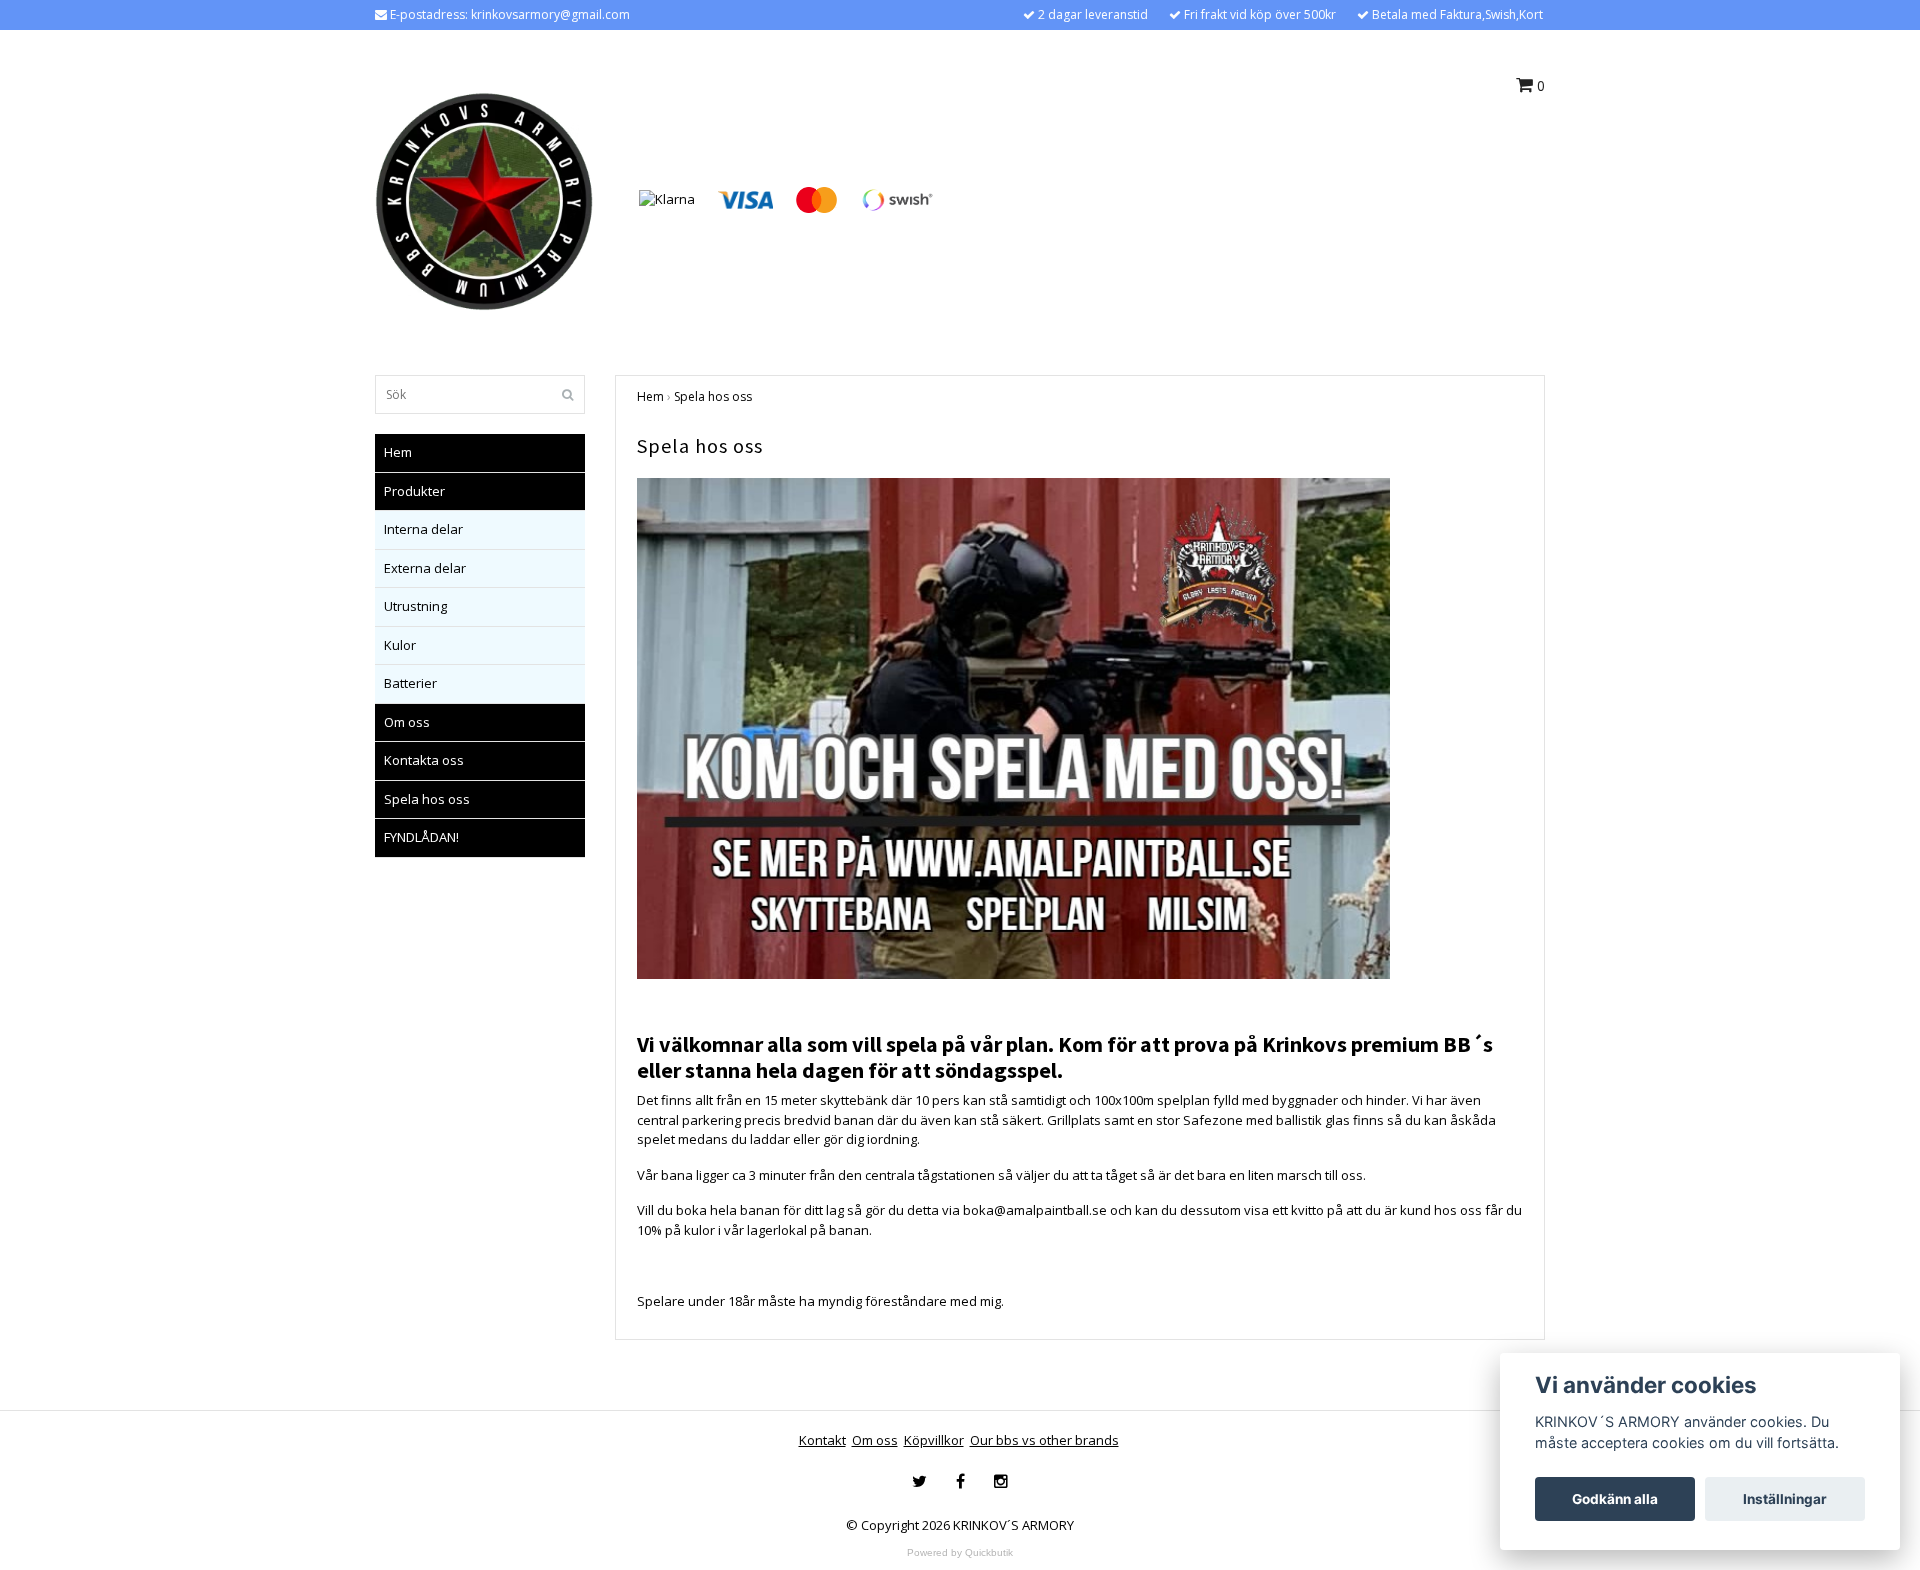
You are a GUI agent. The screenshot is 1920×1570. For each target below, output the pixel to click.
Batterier (410, 683)
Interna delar (423, 529)
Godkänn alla (1615, 1499)
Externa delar (425, 568)
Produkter (414, 491)
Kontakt (822, 1440)
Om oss (407, 722)
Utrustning (415, 606)
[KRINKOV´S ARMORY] (484, 198)
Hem (398, 452)
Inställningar (1785, 1499)
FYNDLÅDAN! (421, 837)
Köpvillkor (934, 1440)
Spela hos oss (427, 799)
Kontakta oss (424, 760)
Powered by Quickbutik (960, 1552)
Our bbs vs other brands (1044, 1440)
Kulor (400, 645)
